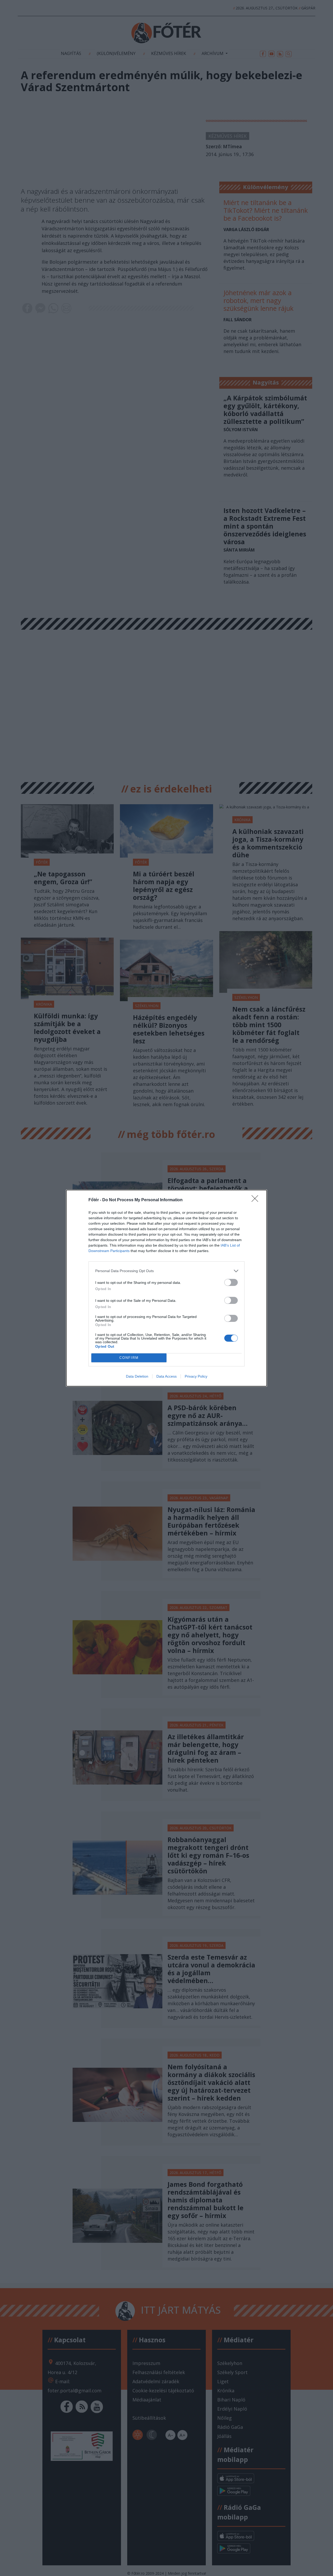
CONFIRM (129, 1358)
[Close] (257, 1200)
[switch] (231, 1282)
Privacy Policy (196, 1376)
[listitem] (166, 1271)
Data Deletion (137, 1376)
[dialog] (166, 1288)
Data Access (166, 1376)
